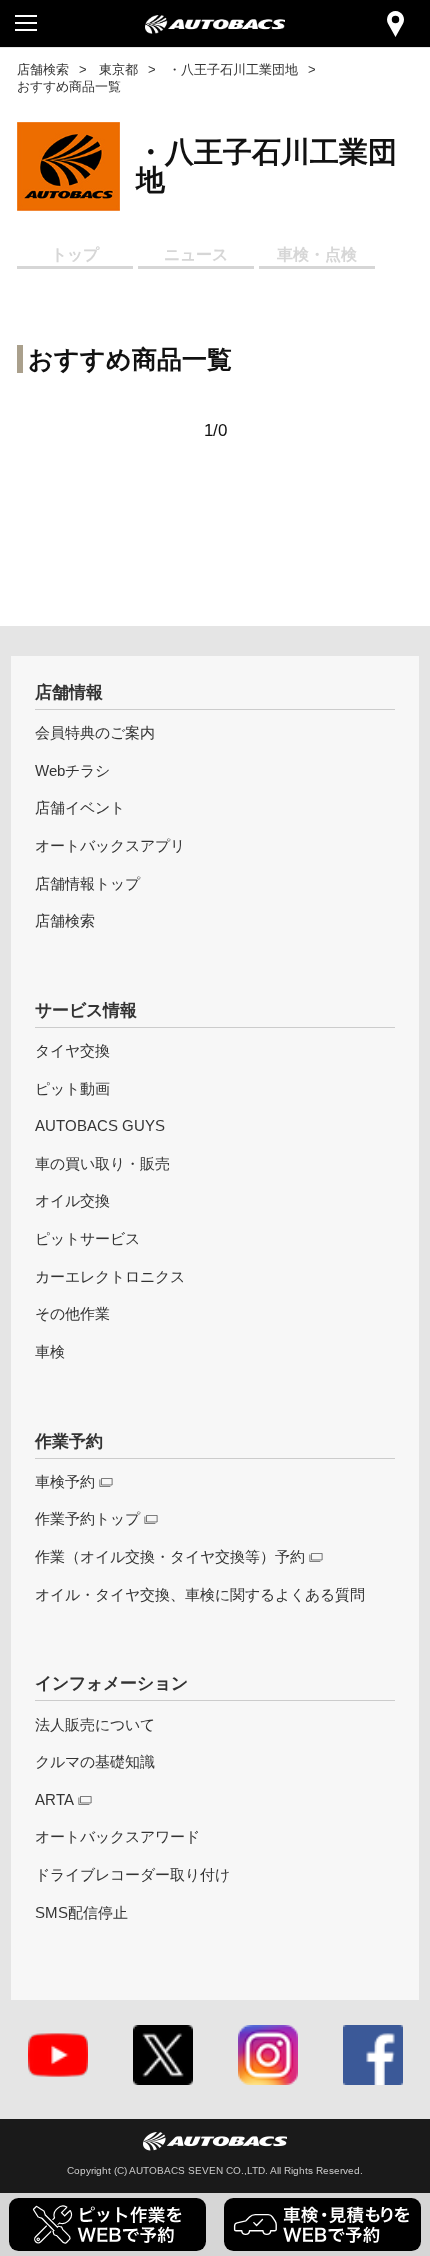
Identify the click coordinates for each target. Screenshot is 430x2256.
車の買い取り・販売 (102, 1163)
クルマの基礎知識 (95, 1761)
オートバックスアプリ (110, 845)
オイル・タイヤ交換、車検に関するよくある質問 (200, 1594)
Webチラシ (72, 770)
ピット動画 (72, 1088)
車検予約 (65, 1481)
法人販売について (95, 1724)
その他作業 (72, 1313)
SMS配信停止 (81, 1912)
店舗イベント (80, 807)
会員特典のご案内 (95, 732)
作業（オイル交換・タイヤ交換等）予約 (170, 1556)
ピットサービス (87, 1238)
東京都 (118, 69)
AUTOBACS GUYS (100, 1125)
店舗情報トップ (87, 883)
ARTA (54, 1799)
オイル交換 (72, 1200)
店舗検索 (43, 69)
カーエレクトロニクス (110, 1276)
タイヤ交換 (72, 1050)
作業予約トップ (87, 1518)
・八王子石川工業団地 (233, 69)
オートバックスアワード (117, 1836)
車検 (50, 1351)
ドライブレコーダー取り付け (132, 1874)
